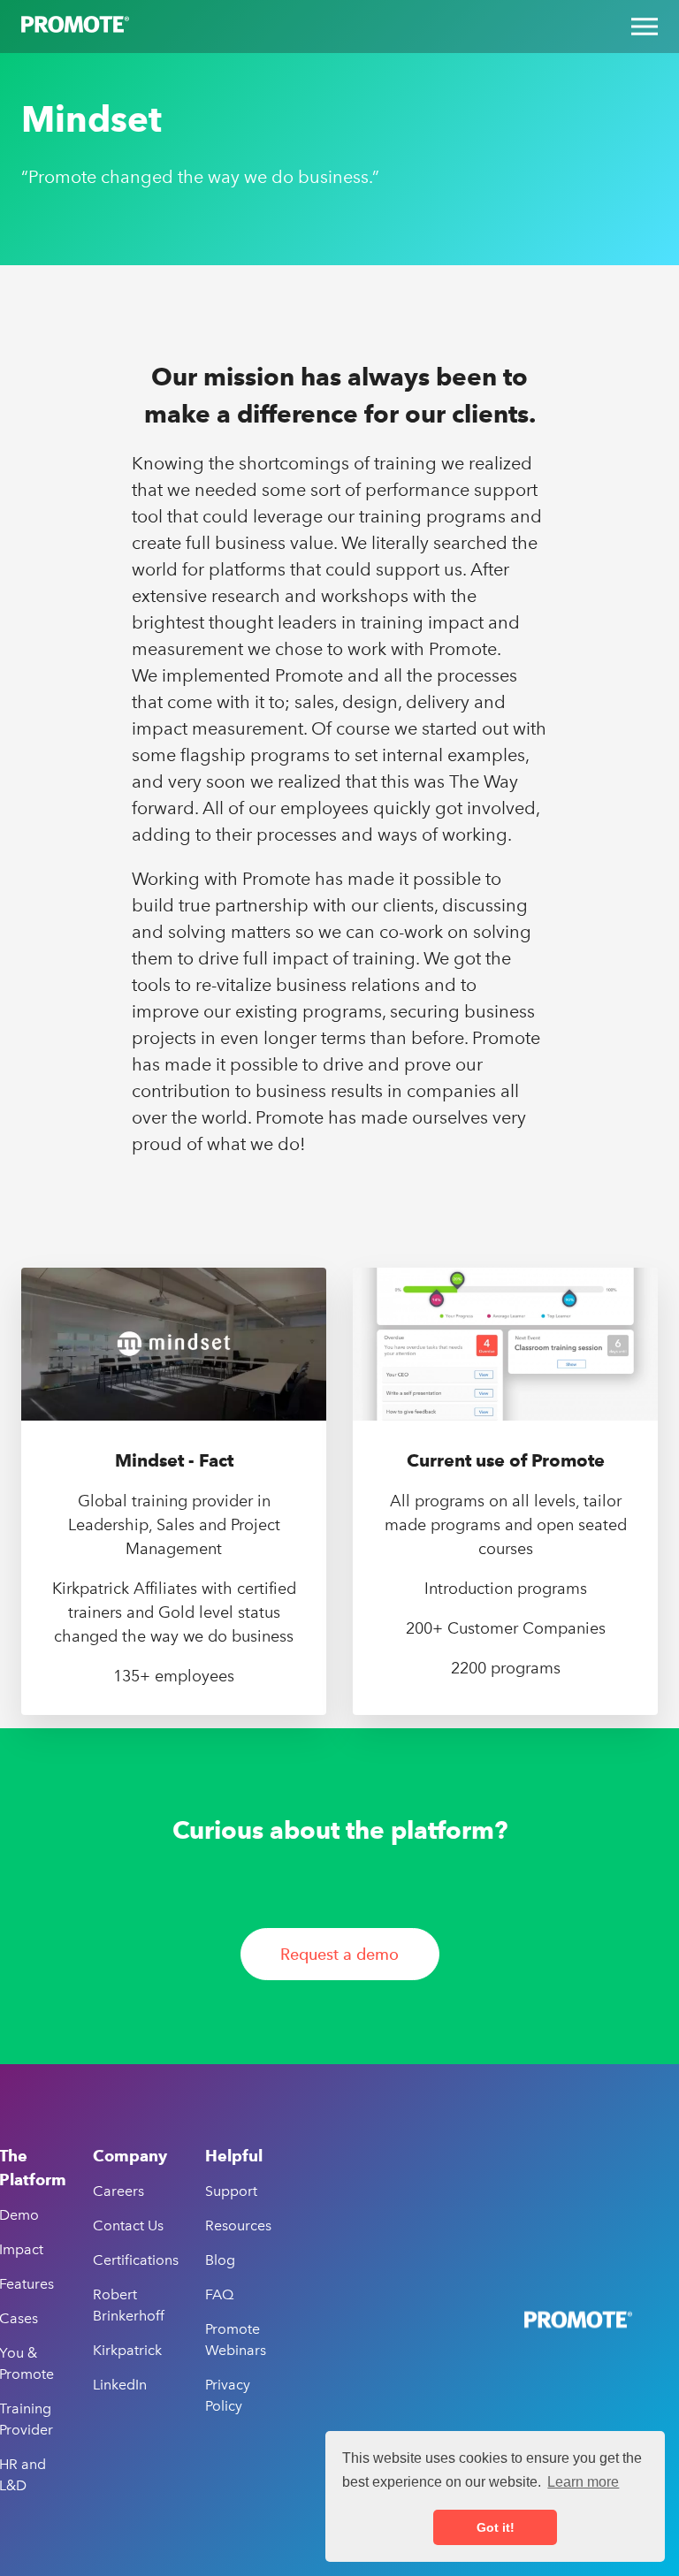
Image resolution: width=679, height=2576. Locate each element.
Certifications (136, 2260)
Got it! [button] (496, 2527)
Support (231, 2191)
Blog (220, 2260)
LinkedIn (120, 2385)
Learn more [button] (583, 2482)
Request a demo (339, 1954)
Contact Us (128, 2225)
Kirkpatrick (127, 2350)
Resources (238, 2225)
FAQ (219, 2294)
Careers (118, 2191)
